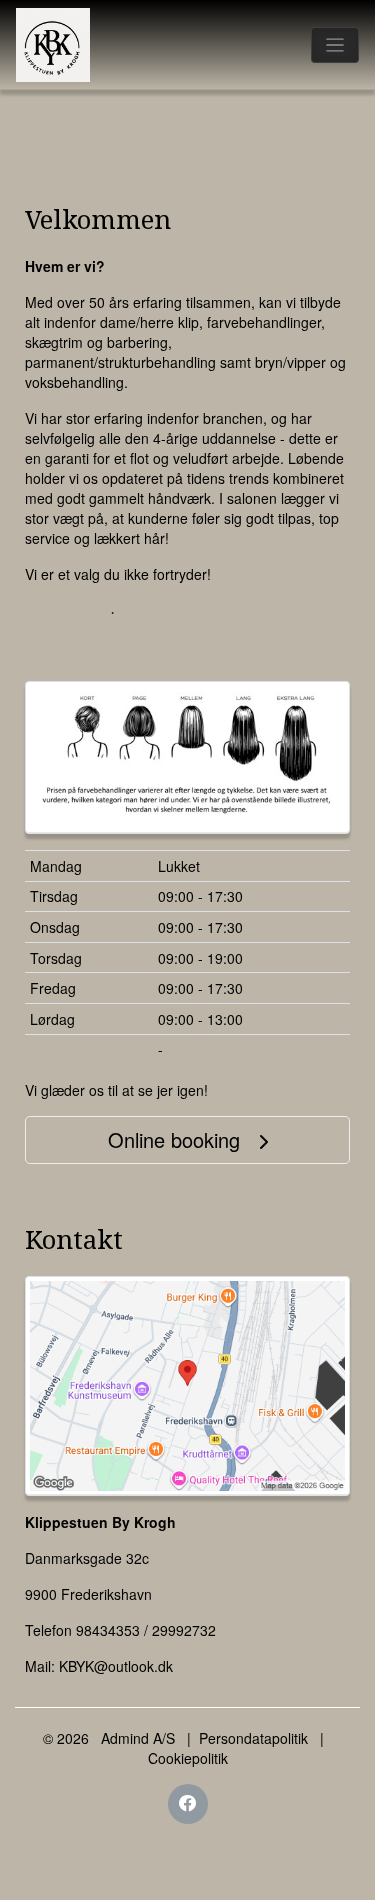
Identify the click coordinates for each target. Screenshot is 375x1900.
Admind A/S (138, 1738)
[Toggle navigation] (335, 45)
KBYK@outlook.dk (116, 1666)
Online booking (177, 1139)
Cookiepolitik (188, 1758)
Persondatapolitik (253, 1738)
